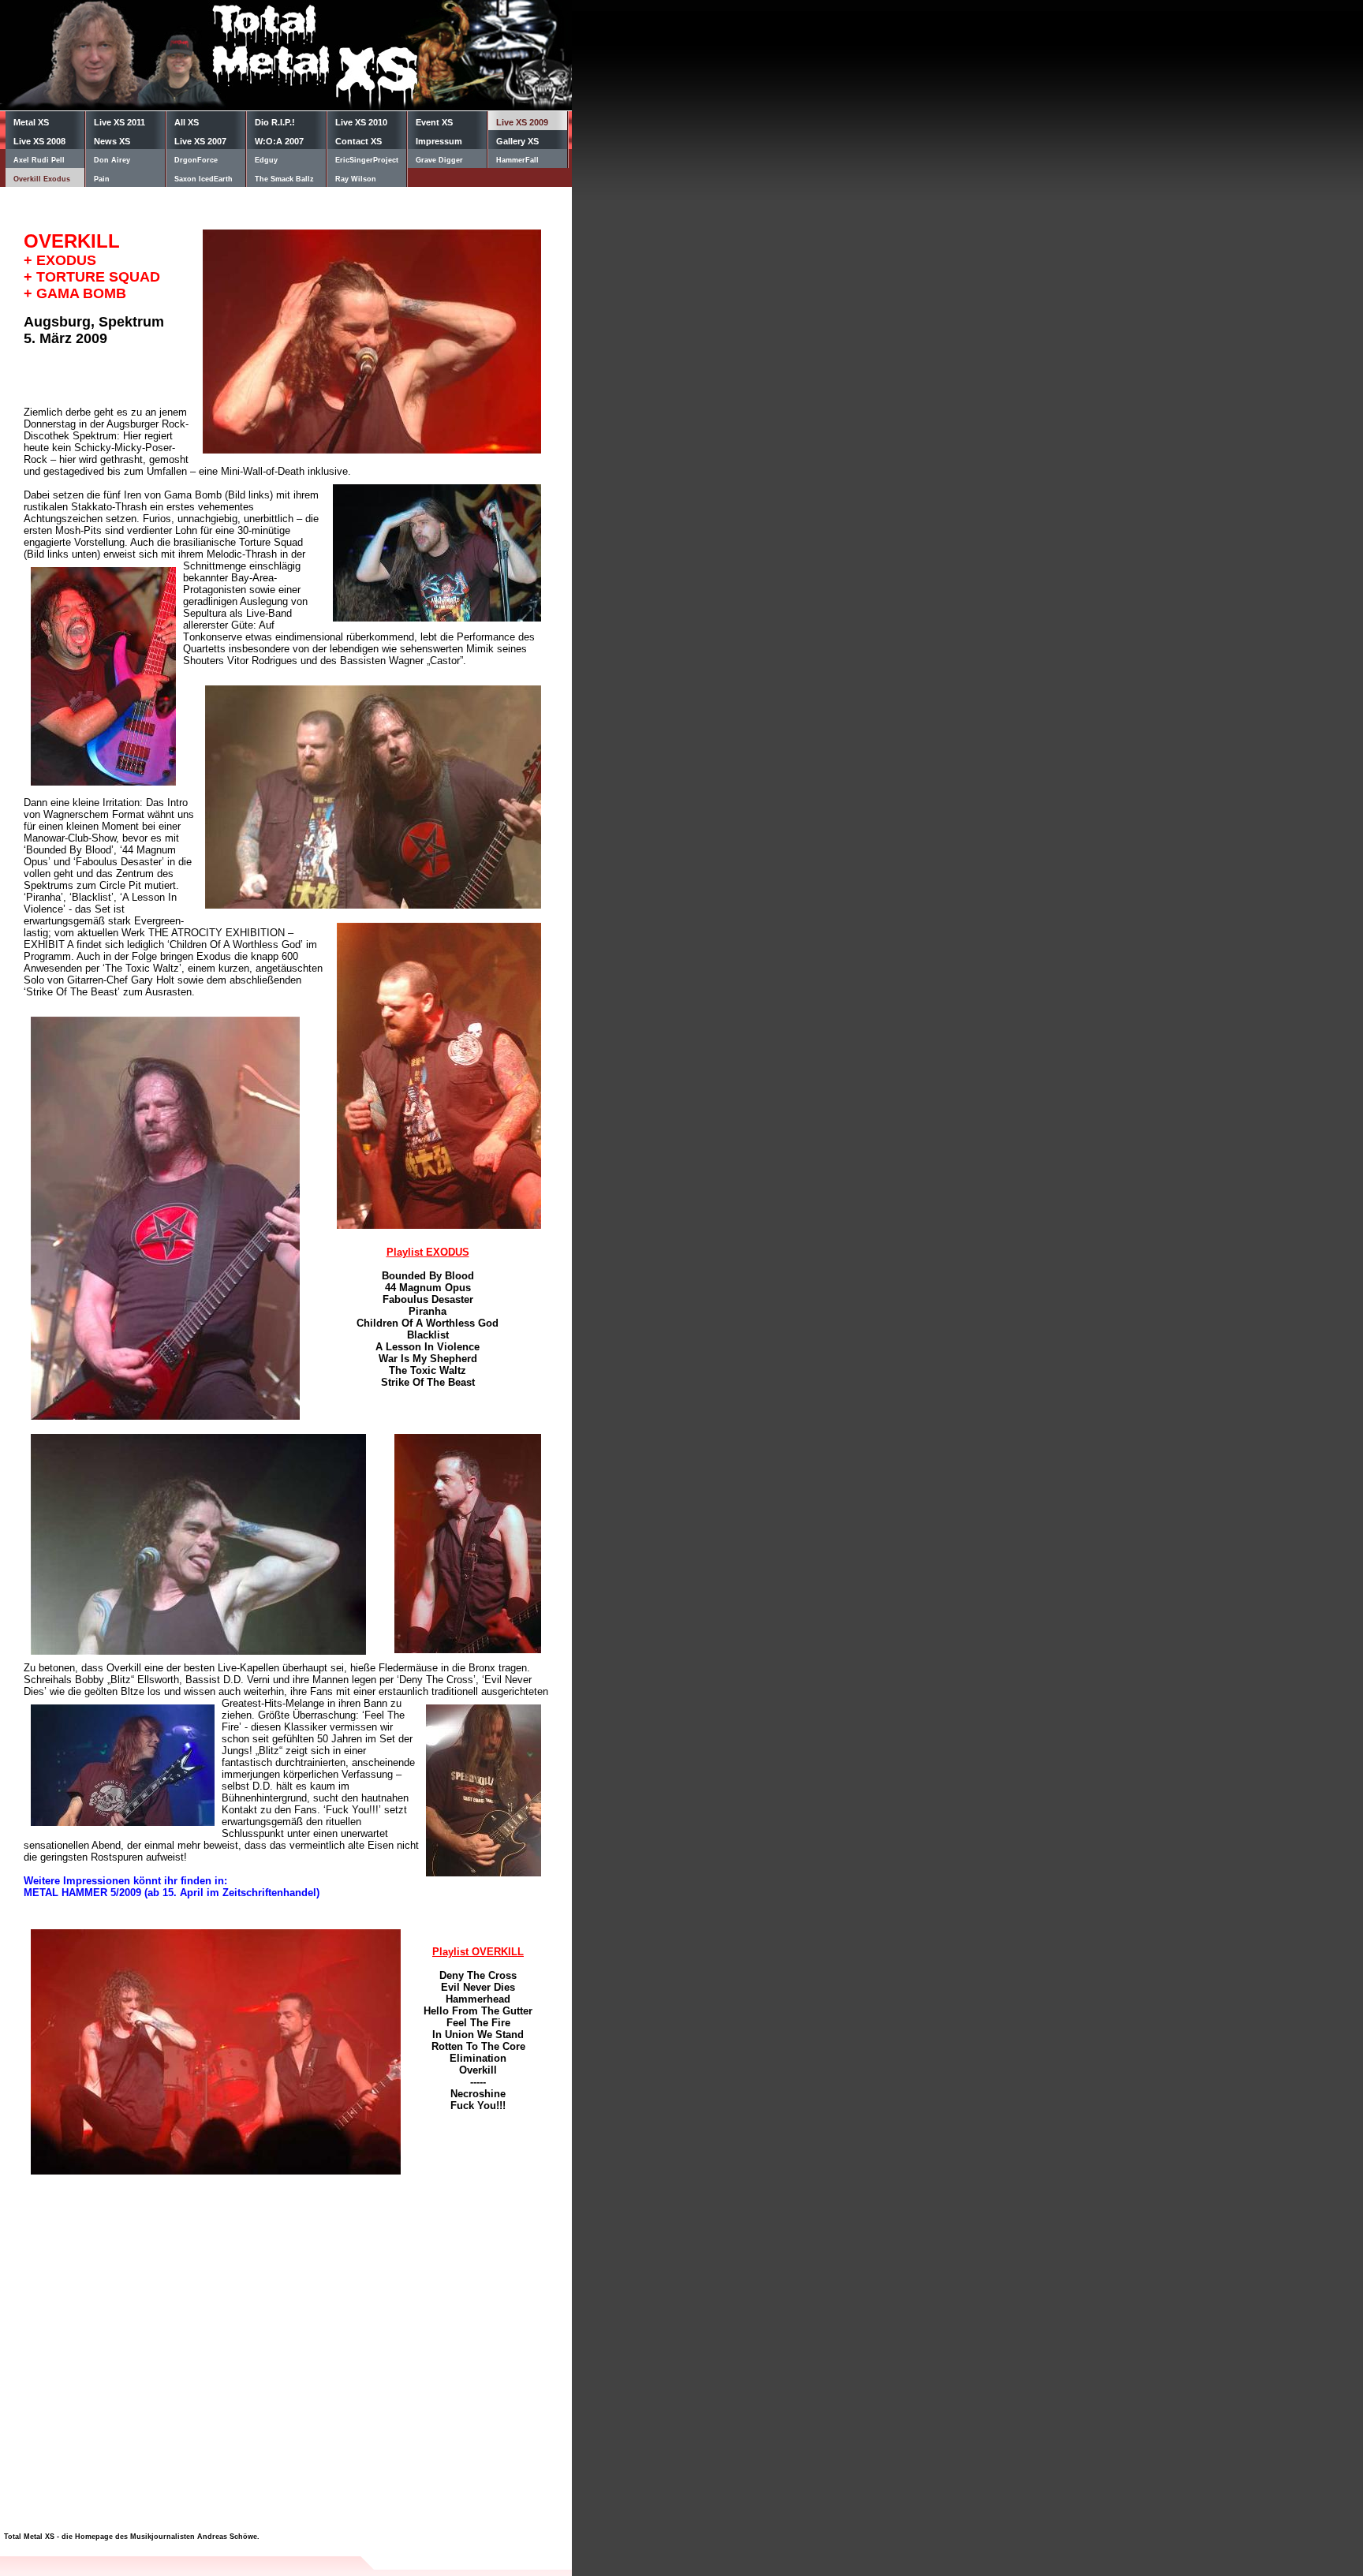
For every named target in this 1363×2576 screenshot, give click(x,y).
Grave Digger (439, 160)
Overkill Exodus (42, 179)
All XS (187, 122)
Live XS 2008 (39, 141)
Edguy (266, 160)
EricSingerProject (367, 160)
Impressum (439, 141)
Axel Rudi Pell (39, 160)
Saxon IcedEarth (204, 179)
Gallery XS (517, 141)
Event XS (434, 122)
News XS (112, 141)
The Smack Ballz (284, 179)
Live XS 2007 (200, 141)
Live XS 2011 (119, 122)
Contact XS (358, 141)
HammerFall (517, 160)
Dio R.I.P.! (275, 122)
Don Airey (112, 160)
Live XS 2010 (361, 122)
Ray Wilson (356, 179)
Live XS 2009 (522, 122)
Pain (102, 179)
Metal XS (31, 122)
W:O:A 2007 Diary (279, 143)
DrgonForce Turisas (196, 162)
